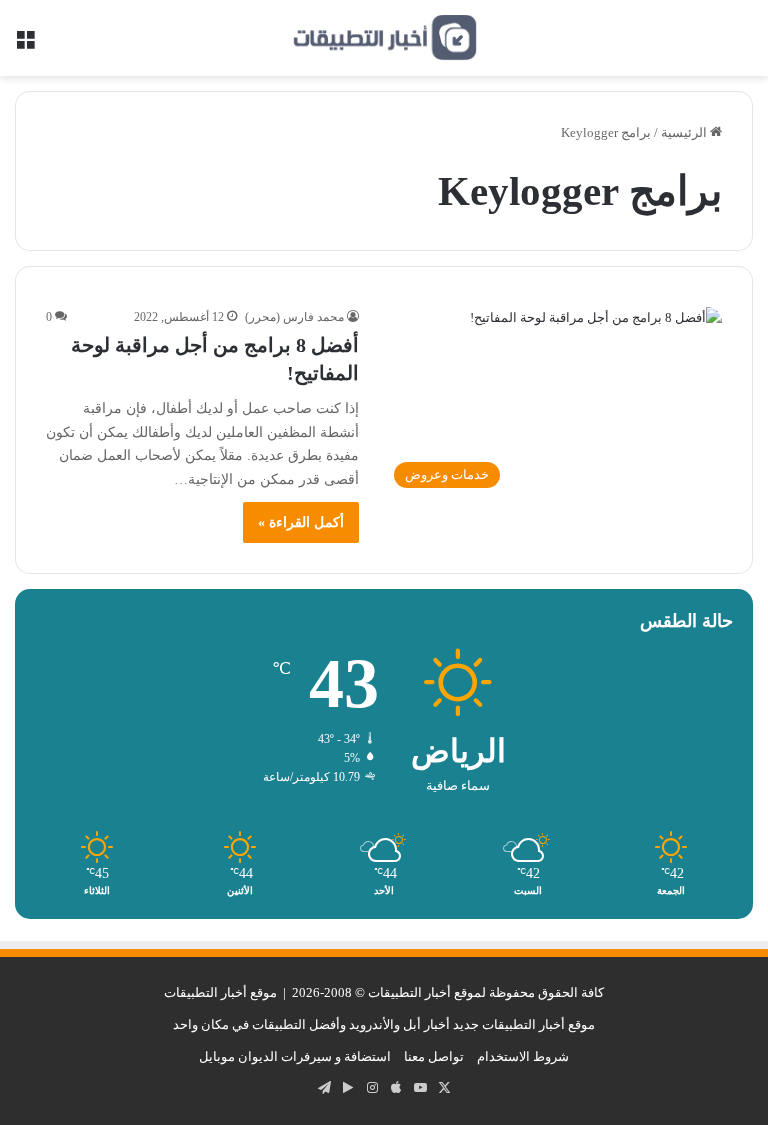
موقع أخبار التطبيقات (220, 992)
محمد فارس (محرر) (294, 317)
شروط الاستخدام (523, 1056)
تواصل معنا (434, 1056)
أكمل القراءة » (301, 522)
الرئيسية (685, 132)
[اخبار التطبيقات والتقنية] (384, 38)
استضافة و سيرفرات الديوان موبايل (295, 1056)
